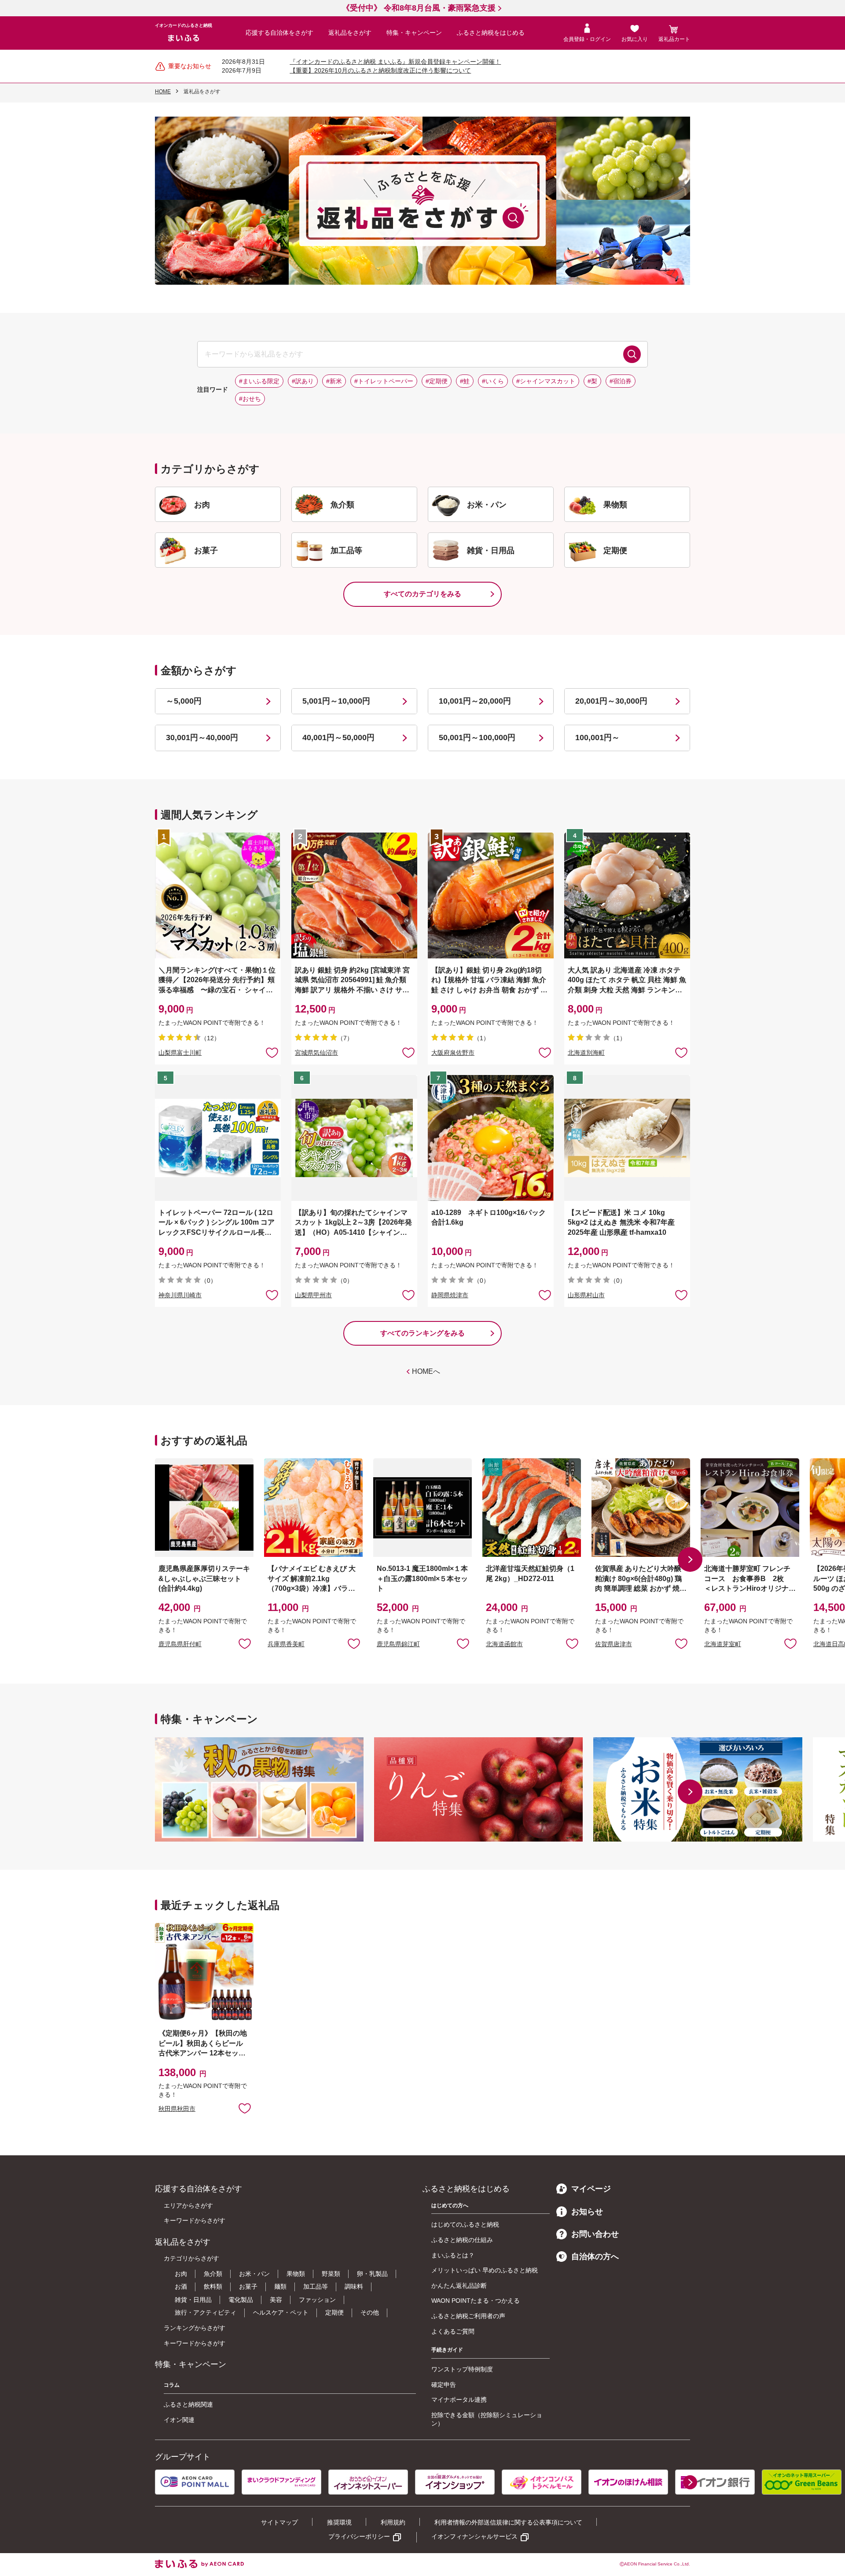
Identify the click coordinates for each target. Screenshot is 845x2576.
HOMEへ (426, 1371)
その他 (370, 2312)
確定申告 (444, 2385)
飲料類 (213, 2286)
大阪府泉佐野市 (453, 1053)
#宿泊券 (621, 381)
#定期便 (437, 381)
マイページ (591, 2189)
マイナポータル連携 (459, 2400)
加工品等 (316, 2286)
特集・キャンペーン (414, 33)
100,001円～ (597, 738)
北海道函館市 (504, 1644)
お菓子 (248, 2286)
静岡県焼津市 (450, 1295)
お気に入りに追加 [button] (272, 1052)
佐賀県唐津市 (614, 1644)
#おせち (250, 399)
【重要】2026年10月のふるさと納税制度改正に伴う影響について (380, 70)
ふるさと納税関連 (188, 2404)
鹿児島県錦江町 (398, 1644)
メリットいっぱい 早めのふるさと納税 (485, 2270)
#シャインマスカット (546, 381)
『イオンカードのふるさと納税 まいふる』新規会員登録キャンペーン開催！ (395, 62)
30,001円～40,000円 (202, 738)
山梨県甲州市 (313, 1295)
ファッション (317, 2300)
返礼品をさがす (350, 33)
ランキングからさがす (195, 2328)
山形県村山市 (586, 1295)
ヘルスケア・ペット (281, 2312)
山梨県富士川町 (180, 1053)
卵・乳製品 (372, 2274)
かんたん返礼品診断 (459, 2286)
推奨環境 (339, 2522)
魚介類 (213, 2274)
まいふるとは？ (453, 2255)
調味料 (354, 2286)
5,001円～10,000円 (336, 701)
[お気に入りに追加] (272, 1052)
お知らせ (587, 2212)
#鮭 (465, 381)
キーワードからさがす (195, 2220)
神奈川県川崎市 (180, 1295)
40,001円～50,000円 (338, 738)
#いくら (493, 381)
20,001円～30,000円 (611, 701)
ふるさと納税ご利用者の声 (468, 2316)
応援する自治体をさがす (279, 33)
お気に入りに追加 (245, 1643)
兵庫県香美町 (286, 1644)
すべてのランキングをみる (422, 1333)
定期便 (334, 2312)
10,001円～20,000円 (475, 701)
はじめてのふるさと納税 (465, 2224)
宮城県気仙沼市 (316, 1053)
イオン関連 (179, 2420)
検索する (632, 354)
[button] (690, 1560)
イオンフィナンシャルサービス (474, 2536)
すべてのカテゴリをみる (422, 594)
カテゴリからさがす (191, 2258)
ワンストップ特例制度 (462, 2369)
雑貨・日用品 (193, 2300)
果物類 (296, 2274)
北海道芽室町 (723, 1644)
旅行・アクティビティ (206, 2312)
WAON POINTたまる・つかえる (476, 2301)
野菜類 (331, 2274)
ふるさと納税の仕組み (462, 2240)
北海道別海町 (586, 1053)
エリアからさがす (188, 2205)
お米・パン (254, 2274)
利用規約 (393, 2522)
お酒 (181, 2286)
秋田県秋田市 (177, 2109)
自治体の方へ (595, 2257)
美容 (276, 2300)
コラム (172, 2385)
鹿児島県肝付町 (180, 1644)
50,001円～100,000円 (477, 738)
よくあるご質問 (453, 2331)
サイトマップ (279, 2522)
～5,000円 (184, 701)
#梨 (592, 381)
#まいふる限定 (259, 381)
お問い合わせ (595, 2234)
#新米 (334, 381)
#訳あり (303, 381)
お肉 (181, 2274)
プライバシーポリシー (359, 2536)
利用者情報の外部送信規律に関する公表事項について (508, 2522)
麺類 (280, 2286)
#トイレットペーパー (384, 381)
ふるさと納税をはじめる (491, 33)
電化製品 (241, 2300)
